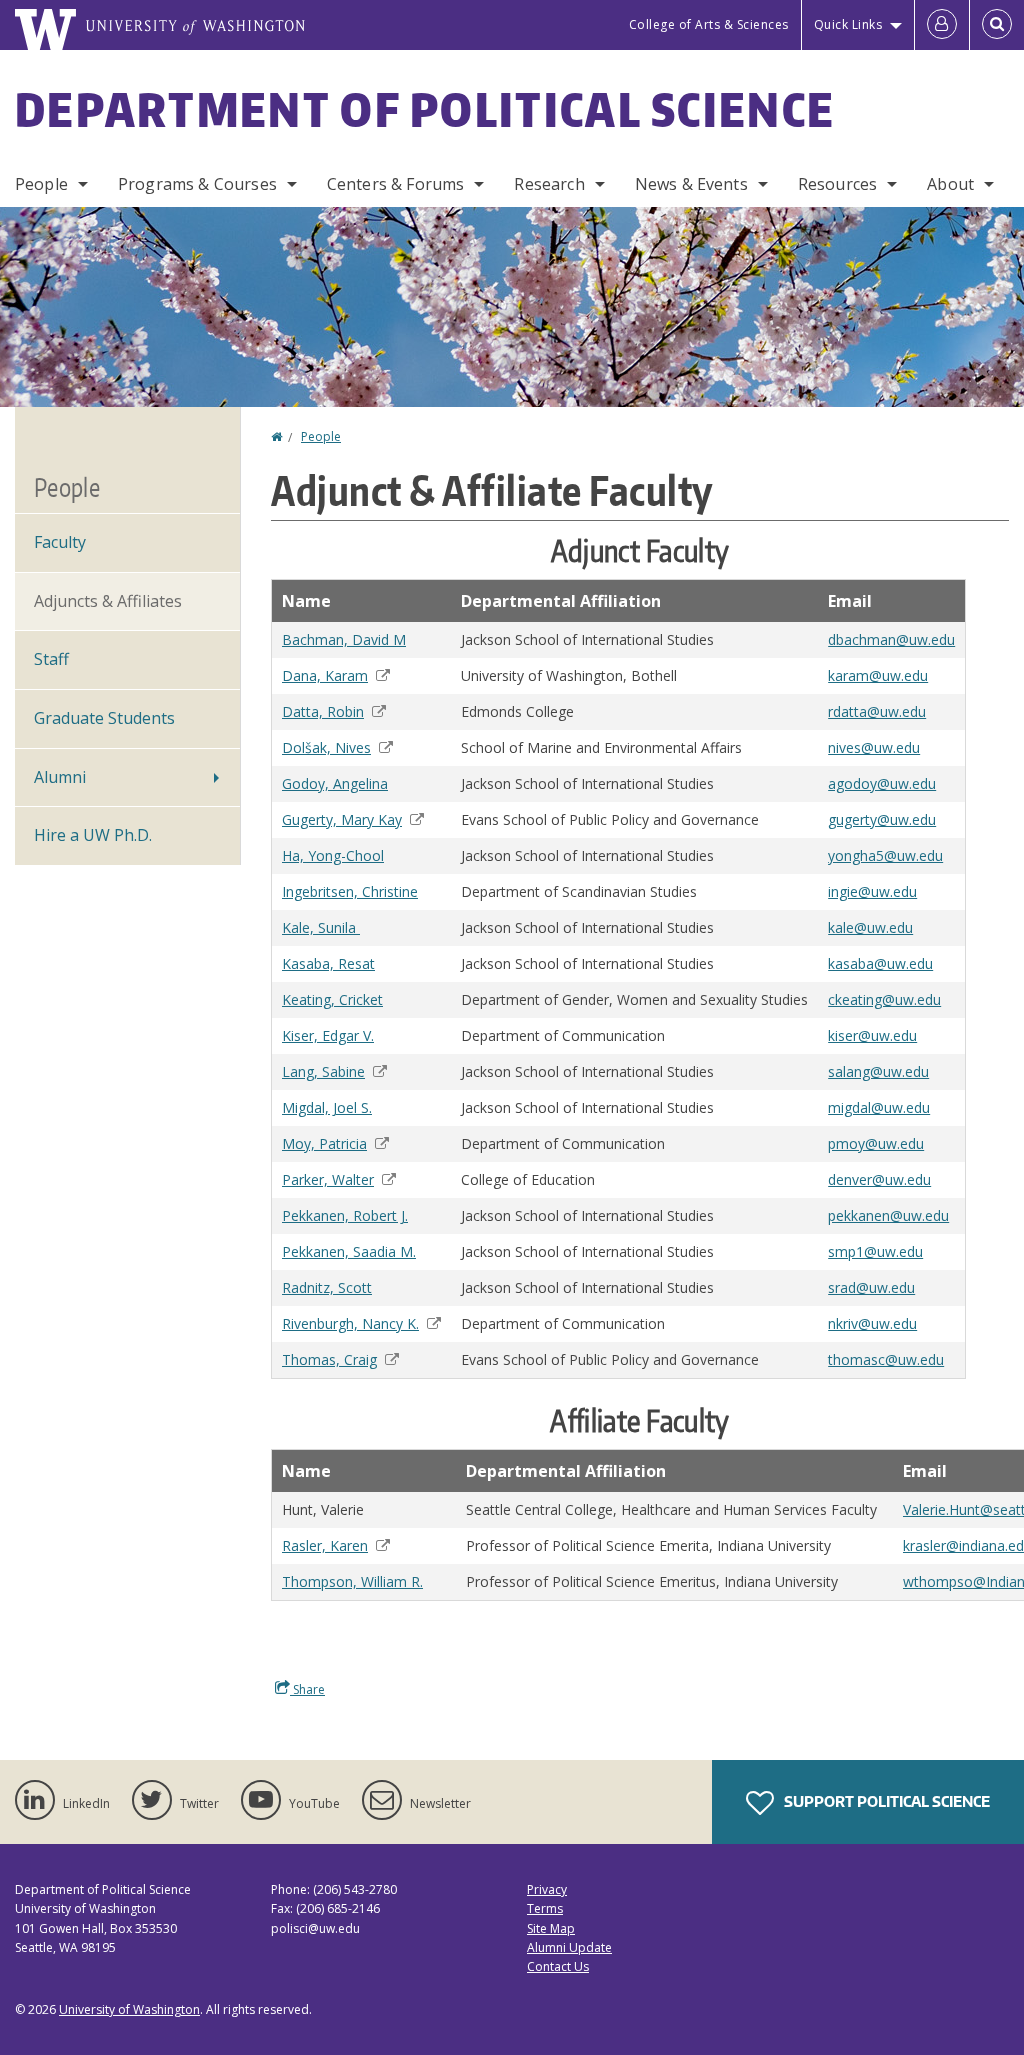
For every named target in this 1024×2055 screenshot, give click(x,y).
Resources (837, 184)
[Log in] (942, 25)
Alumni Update (569, 1947)
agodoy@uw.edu (882, 783)
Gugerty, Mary (342, 819)
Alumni (60, 777)
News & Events (691, 184)
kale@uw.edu (870, 927)
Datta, (323, 711)
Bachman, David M (344, 639)
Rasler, (325, 1545)
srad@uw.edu (871, 1287)
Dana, (325, 675)
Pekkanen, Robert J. (345, 1215)
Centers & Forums (396, 184)
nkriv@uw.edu (872, 1323)
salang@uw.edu (878, 1071)
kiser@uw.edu (872, 1035)
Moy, (324, 1143)
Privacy (547, 1889)
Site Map (551, 1928)
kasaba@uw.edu (880, 963)
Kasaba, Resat (328, 963)
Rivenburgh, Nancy (350, 1323)
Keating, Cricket (332, 999)
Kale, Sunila (321, 927)
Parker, (328, 1179)
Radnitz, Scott (327, 1287)
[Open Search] (997, 25)
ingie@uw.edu (872, 891)
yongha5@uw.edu (885, 855)
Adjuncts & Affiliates (108, 601)
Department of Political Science (425, 109)
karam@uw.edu (878, 675)
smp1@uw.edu (875, 1251)
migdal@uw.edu (879, 1107)
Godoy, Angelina (335, 783)
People (41, 184)
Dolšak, (326, 747)
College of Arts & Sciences (709, 24)
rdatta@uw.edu (877, 711)
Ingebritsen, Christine (350, 891)
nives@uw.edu (874, 747)
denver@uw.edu (879, 1179)
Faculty (60, 542)
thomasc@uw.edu (886, 1359)
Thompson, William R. (352, 1581)
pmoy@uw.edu (876, 1143)
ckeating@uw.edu (884, 999)
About (950, 184)
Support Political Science (885, 1801)
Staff (51, 659)
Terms (545, 1908)
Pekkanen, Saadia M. (349, 1251)
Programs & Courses (197, 184)
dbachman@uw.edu (891, 639)
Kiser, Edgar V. (328, 1035)
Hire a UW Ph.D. (93, 835)
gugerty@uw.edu (882, 819)
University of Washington (129, 2009)
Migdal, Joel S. (327, 1107)
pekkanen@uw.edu (888, 1215)
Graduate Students (104, 718)
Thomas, (329, 1359)
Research (549, 184)
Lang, (323, 1071)
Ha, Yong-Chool (333, 855)
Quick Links (848, 24)
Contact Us (558, 1966)
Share (307, 1689)
